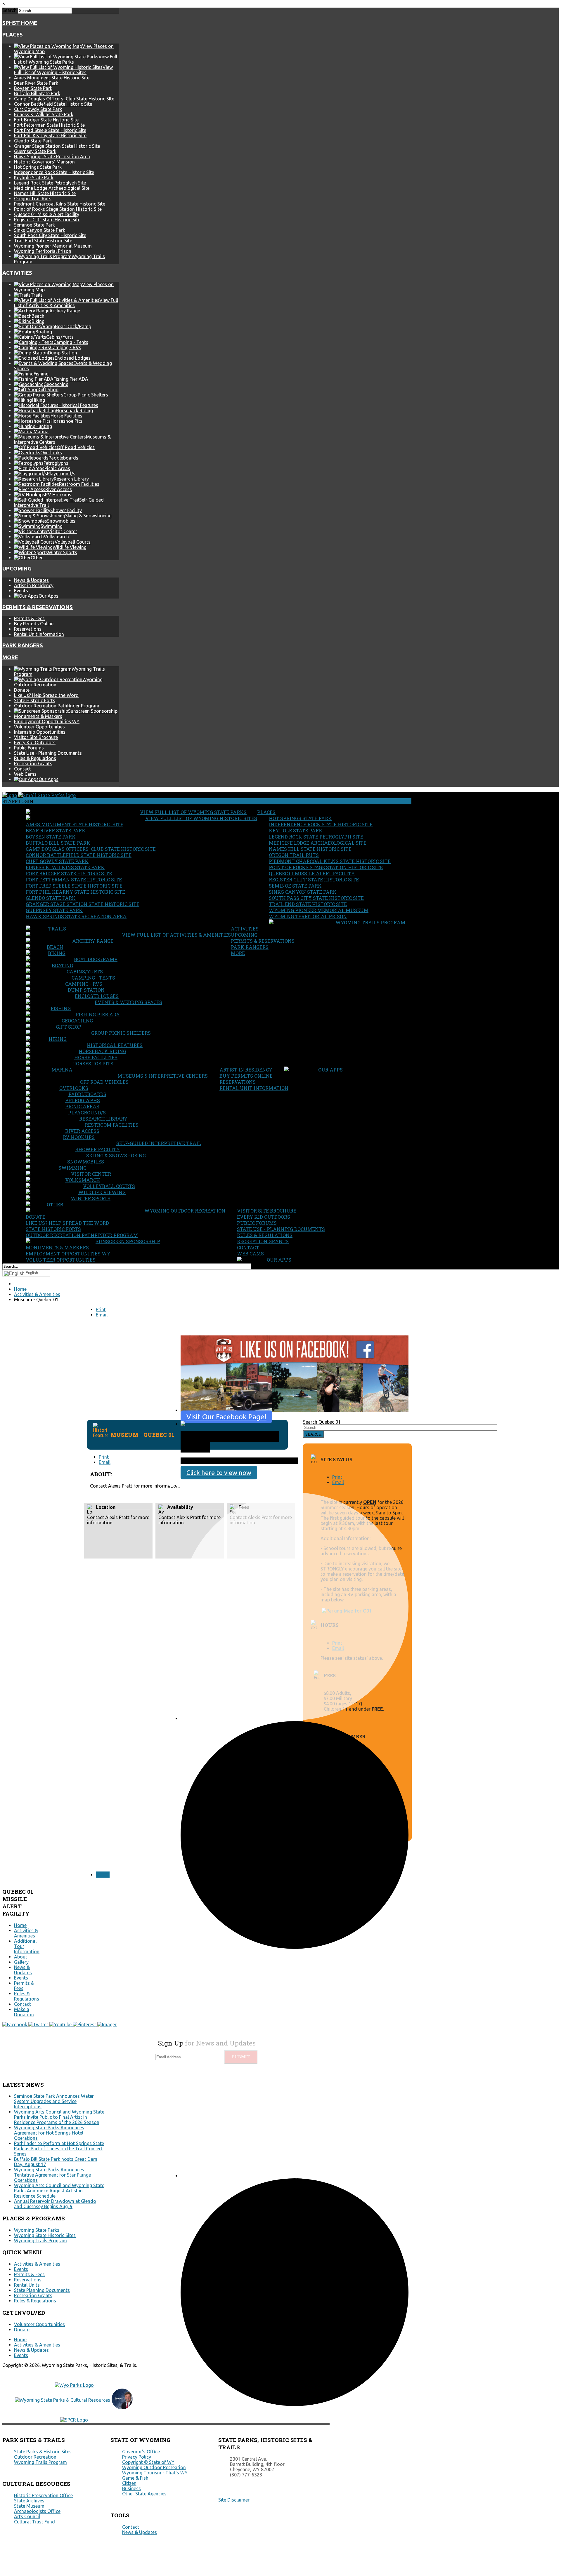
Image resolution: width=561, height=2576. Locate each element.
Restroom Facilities (112, 1125)
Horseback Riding (102, 1051)
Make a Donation (24, 2012)
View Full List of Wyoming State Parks (193, 812)
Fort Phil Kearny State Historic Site (50, 135)
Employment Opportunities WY (47, 721)
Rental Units (27, 2285)
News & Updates (31, 580)
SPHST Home (20, 23)
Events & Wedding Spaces (128, 1002)
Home (20, 1925)
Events (21, 591)
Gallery (21, 1962)
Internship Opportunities (40, 732)
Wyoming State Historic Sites (45, 2235)
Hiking (58, 1039)
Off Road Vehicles (104, 1082)
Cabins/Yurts (85, 972)
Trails (57, 929)
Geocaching (77, 1021)
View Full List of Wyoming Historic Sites (201, 818)
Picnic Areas (82, 1106)
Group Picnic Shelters (121, 1033)
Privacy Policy (137, 2457)
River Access (82, 1131)
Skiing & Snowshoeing (116, 1155)
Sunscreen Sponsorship (128, 1241)
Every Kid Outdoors (35, 742)
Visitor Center (91, 1174)
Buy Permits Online (34, 624)
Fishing (61, 1008)
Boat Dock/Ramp (96, 959)
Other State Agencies (144, 2494)
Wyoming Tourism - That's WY (155, 2473)
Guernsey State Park (35, 151)
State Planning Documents (42, 2290)
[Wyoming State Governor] (122, 2408)
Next (103, 1875)
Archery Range (93, 941)
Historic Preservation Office (43, 2495)
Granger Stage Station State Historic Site (57, 146)
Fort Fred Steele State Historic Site (50, 130)
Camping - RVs (84, 984)
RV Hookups (79, 1137)
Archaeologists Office (37, 2511)
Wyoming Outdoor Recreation (185, 1211)
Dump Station (86, 990)
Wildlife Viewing (102, 1192)
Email (102, 1315)
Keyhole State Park (34, 178)
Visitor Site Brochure (36, 737)
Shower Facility (98, 1149)
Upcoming (17, 569)
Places (13, 35)
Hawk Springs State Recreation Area (52, 156)
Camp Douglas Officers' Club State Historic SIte (64, 99)
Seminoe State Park (34, 225)
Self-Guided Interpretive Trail (159, 1143)
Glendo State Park (33, 141)
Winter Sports (91, 1198)
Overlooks (74, 1088)
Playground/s (87, 1113)
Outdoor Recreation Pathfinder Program (57, 706)
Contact (22, 769)
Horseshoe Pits (93, 1063)
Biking (57, 953)
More (10, 657)
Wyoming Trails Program (370, 922)
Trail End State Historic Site (43, 241)
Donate (22, 690)
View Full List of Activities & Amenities (176, 935)
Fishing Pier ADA (98, 1014)
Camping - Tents (93, 978)
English (32, 1273)
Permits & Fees (29, 618)
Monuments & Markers (38, 716)
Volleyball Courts (109, 1186)
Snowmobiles (86, 1162)
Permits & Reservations (38, 607)
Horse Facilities (96, 1057)
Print (101, 1309)
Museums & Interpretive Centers (163, 1076)
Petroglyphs (83, 1100)
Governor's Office (141, 2452)
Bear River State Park (36, 83)
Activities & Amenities (26, 1933)
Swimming (72, 1168)
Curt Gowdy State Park (38, 109)
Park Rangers (23, 645)
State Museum (29, 2506)
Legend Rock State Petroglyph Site (50, 183)
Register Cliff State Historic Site (47, 220)
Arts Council (27, 2516)
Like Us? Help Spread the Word (46, 695)
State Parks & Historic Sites (43, 2452)
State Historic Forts (35, 700)
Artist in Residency (34, 585)
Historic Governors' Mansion (44, 162)
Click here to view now (219, 1473)
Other (55, 1204)
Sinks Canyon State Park (40, 230)
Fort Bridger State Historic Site (46, 120)
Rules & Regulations (35, 758)
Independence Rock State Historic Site (54, 172)
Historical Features (115, 1045)
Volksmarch (83, 1180)
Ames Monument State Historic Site (52, 78)
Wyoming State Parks (37, 2230)
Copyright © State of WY (148, 2462)
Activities (17, 273)
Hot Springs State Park (38, 167)
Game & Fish (135, 2478)
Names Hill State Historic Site (45, 193)
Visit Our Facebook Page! (226, 1417)
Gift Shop (69, 1027)
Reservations (28, 629)
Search (9, 10)
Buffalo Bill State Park (37, 93)
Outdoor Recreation (35, 2457)
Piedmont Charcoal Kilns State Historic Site (60, 204)
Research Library (103, 1119)
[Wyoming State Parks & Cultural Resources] (63, 2400)
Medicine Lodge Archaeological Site (52, 188)
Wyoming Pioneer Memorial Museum (53, 246)
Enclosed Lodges (97, 996)
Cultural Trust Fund (34, 2522)
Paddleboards (87, 1094)
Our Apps (330, 1070)
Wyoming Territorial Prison (43, 251)
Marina (62, 1070)
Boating (62, 965)
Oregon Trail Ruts (33, 199)
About (21, 1957)
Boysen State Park (33, 88)
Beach (55, 947)
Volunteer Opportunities (39, 727)
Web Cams (25, 774)
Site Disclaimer (234, 2500)
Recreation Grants (33, 763)
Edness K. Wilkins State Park (44, 114)
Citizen (129, 2483)
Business (131, 2488)
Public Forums (29, 748)
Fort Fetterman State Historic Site (49, 125)
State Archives (29, 2501)
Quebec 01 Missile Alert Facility (47, 214)
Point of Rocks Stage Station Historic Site (58, 209)
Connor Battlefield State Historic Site (53, 104)
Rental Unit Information (39, 634)
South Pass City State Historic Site (50, 235)
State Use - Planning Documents (48, 753)
